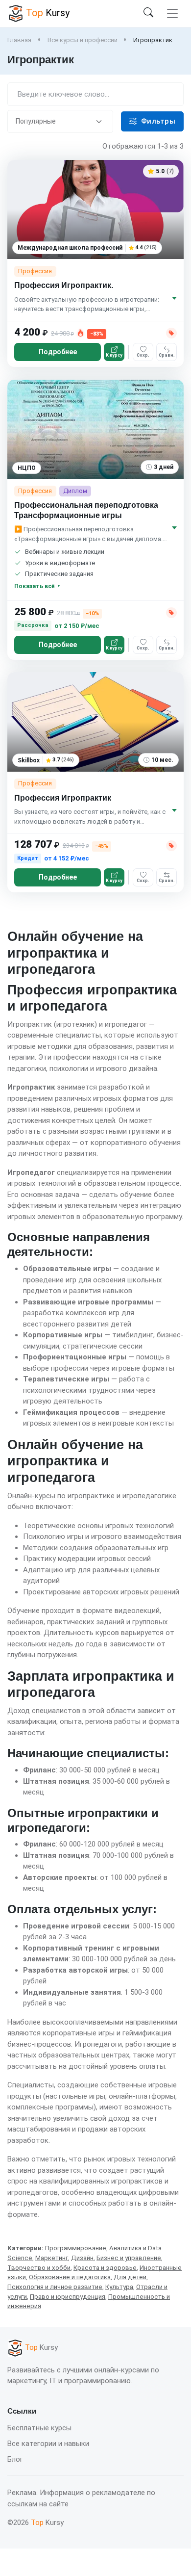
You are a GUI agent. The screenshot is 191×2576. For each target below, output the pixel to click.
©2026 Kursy (36, 2523)
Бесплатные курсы (39, 2428)
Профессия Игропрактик (63, 798)
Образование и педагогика (70, 2277)
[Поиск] (148, 13)
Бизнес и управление (129, 2258)
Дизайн (82, 2258)
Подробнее (58, 352)
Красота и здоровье (105, 2268)
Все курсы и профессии (83, 40)
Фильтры (158, 121)
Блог (15, 2459)
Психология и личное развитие (55, 2287)
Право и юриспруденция (68, 2297)
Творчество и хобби (39, 2268)
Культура (119, 2287)
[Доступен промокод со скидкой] (171, 333)
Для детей (130, 2277)
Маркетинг (52, 2258)
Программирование (76, 2248)
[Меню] (172, 13)
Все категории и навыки (48, 2444)
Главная (19, 40)
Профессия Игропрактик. (64, 285)
